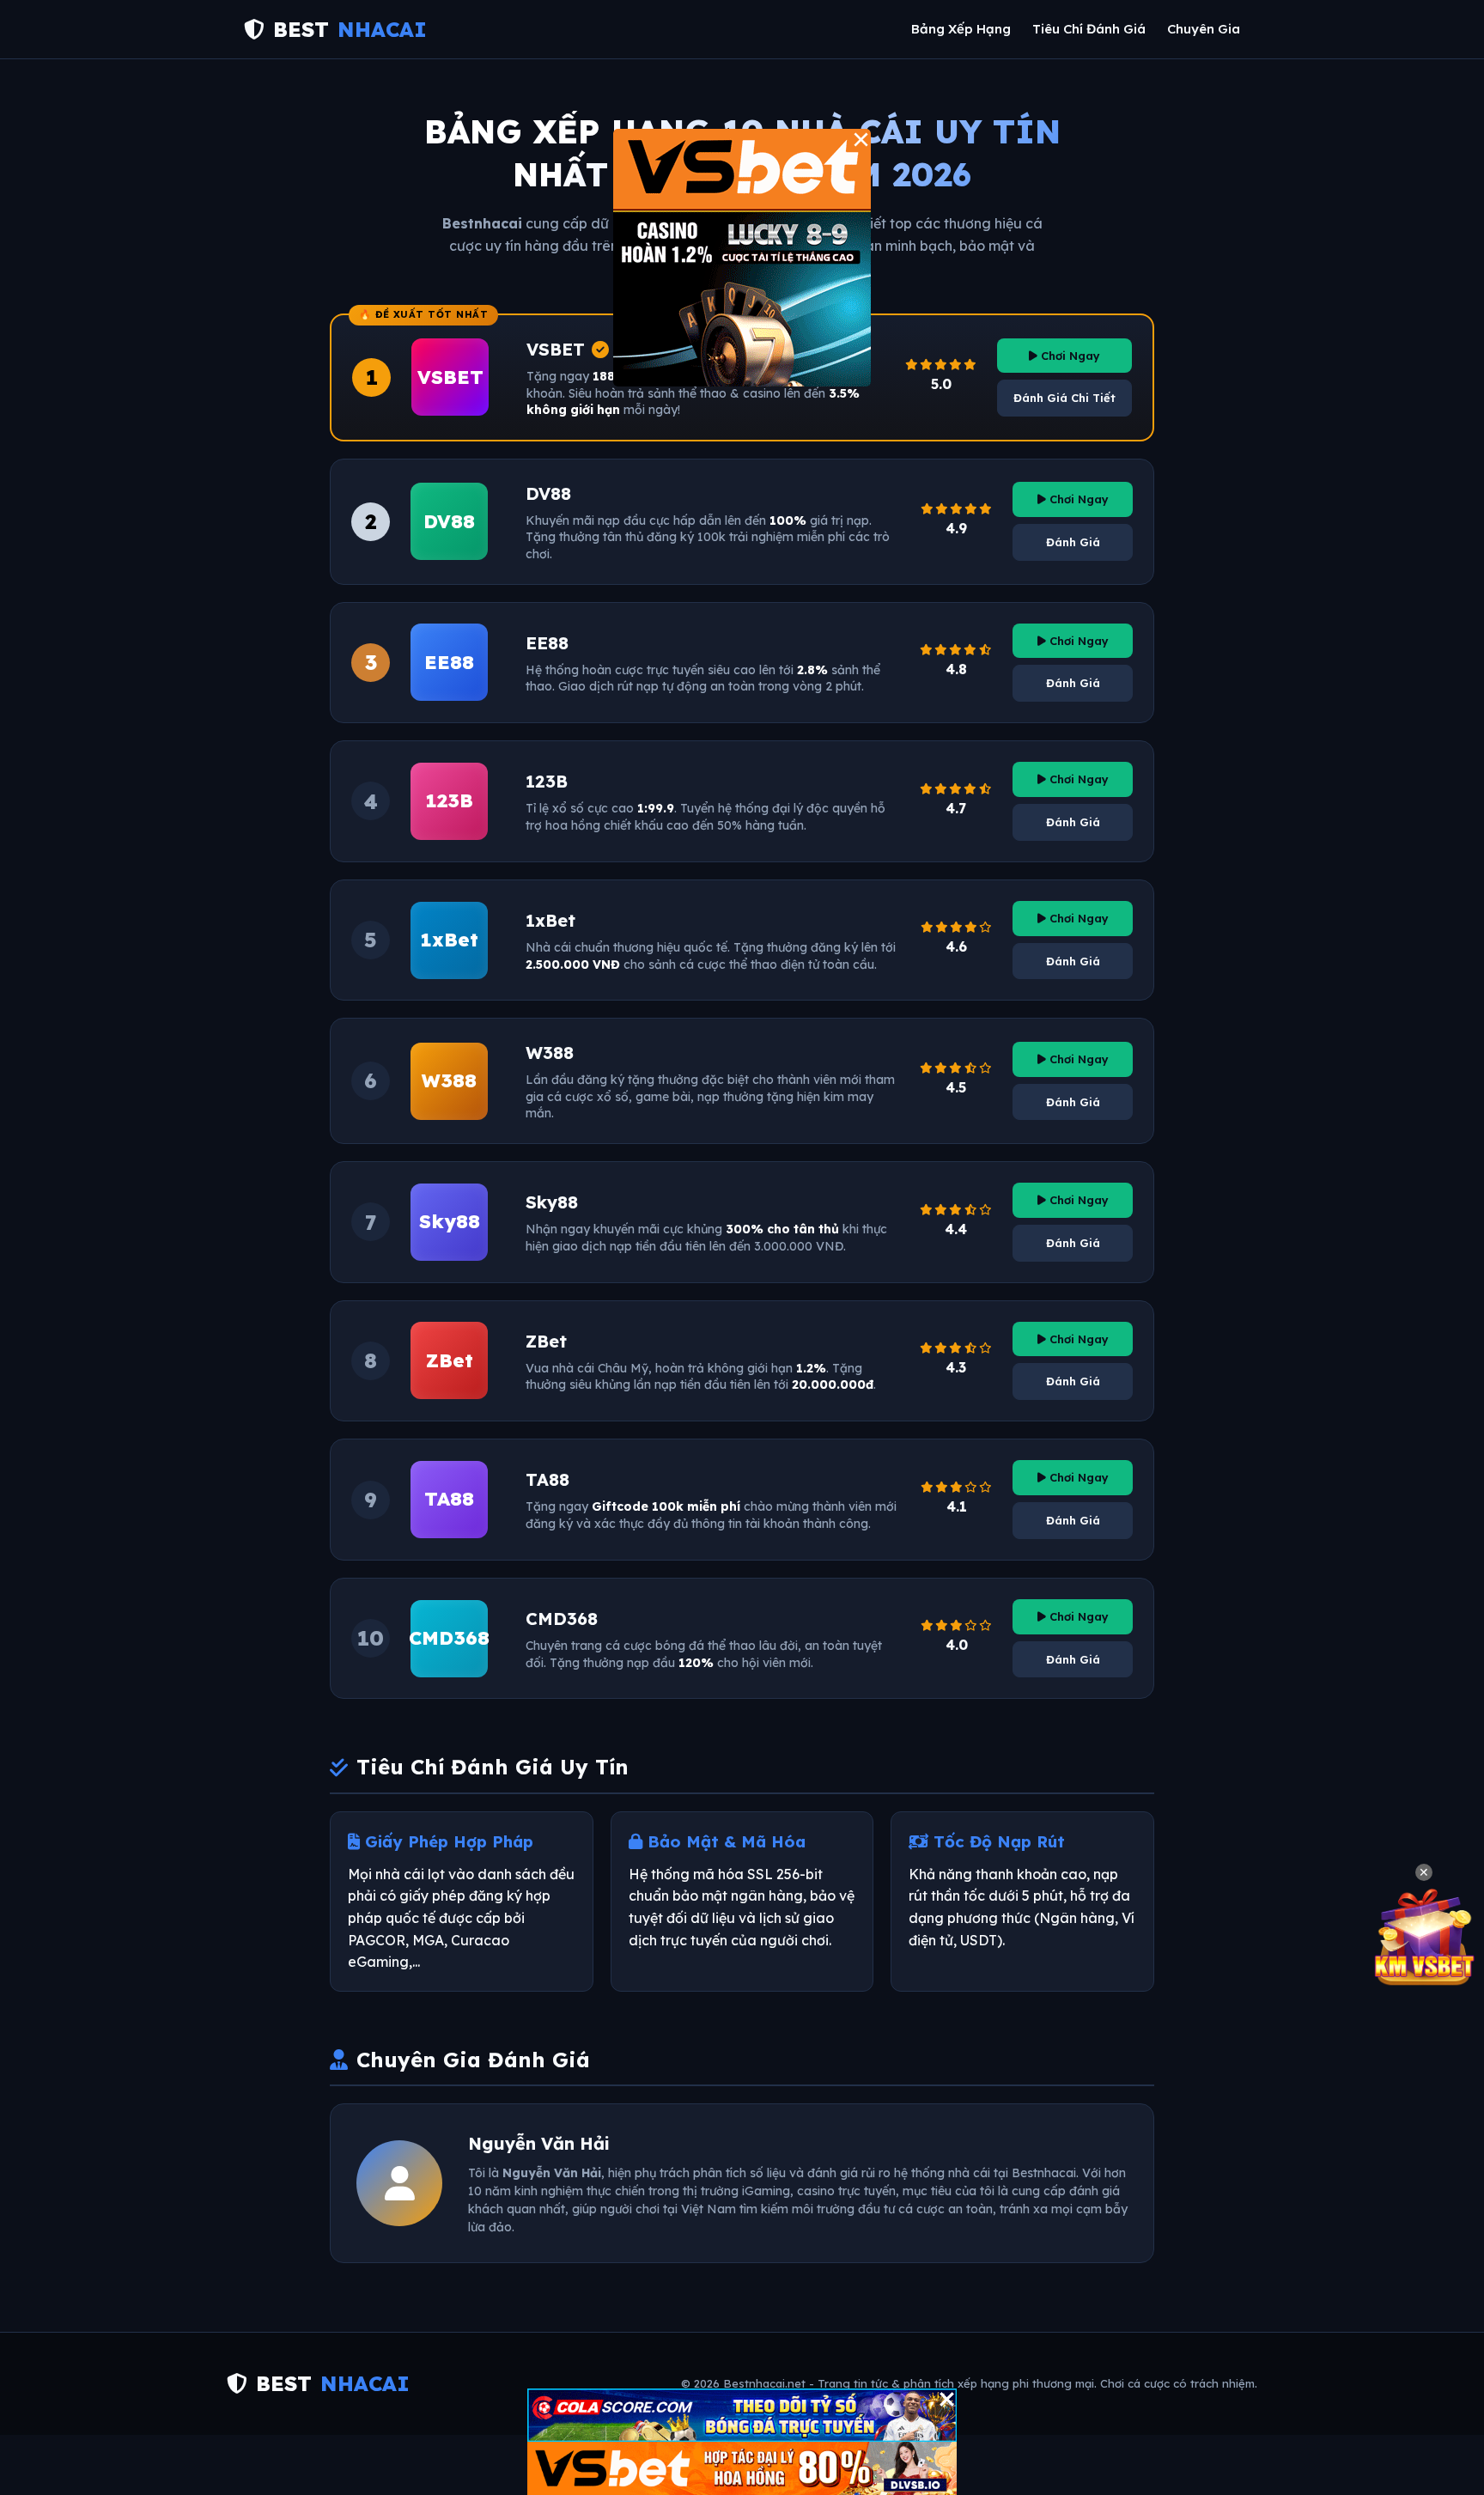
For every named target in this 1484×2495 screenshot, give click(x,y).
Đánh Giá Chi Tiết (1064, 398)
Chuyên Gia (1204, 29)
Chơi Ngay (1069, 356)
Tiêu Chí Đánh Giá (1089, 29)
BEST (350, 29)
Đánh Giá (1073, 542)
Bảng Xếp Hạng (961, 29)
